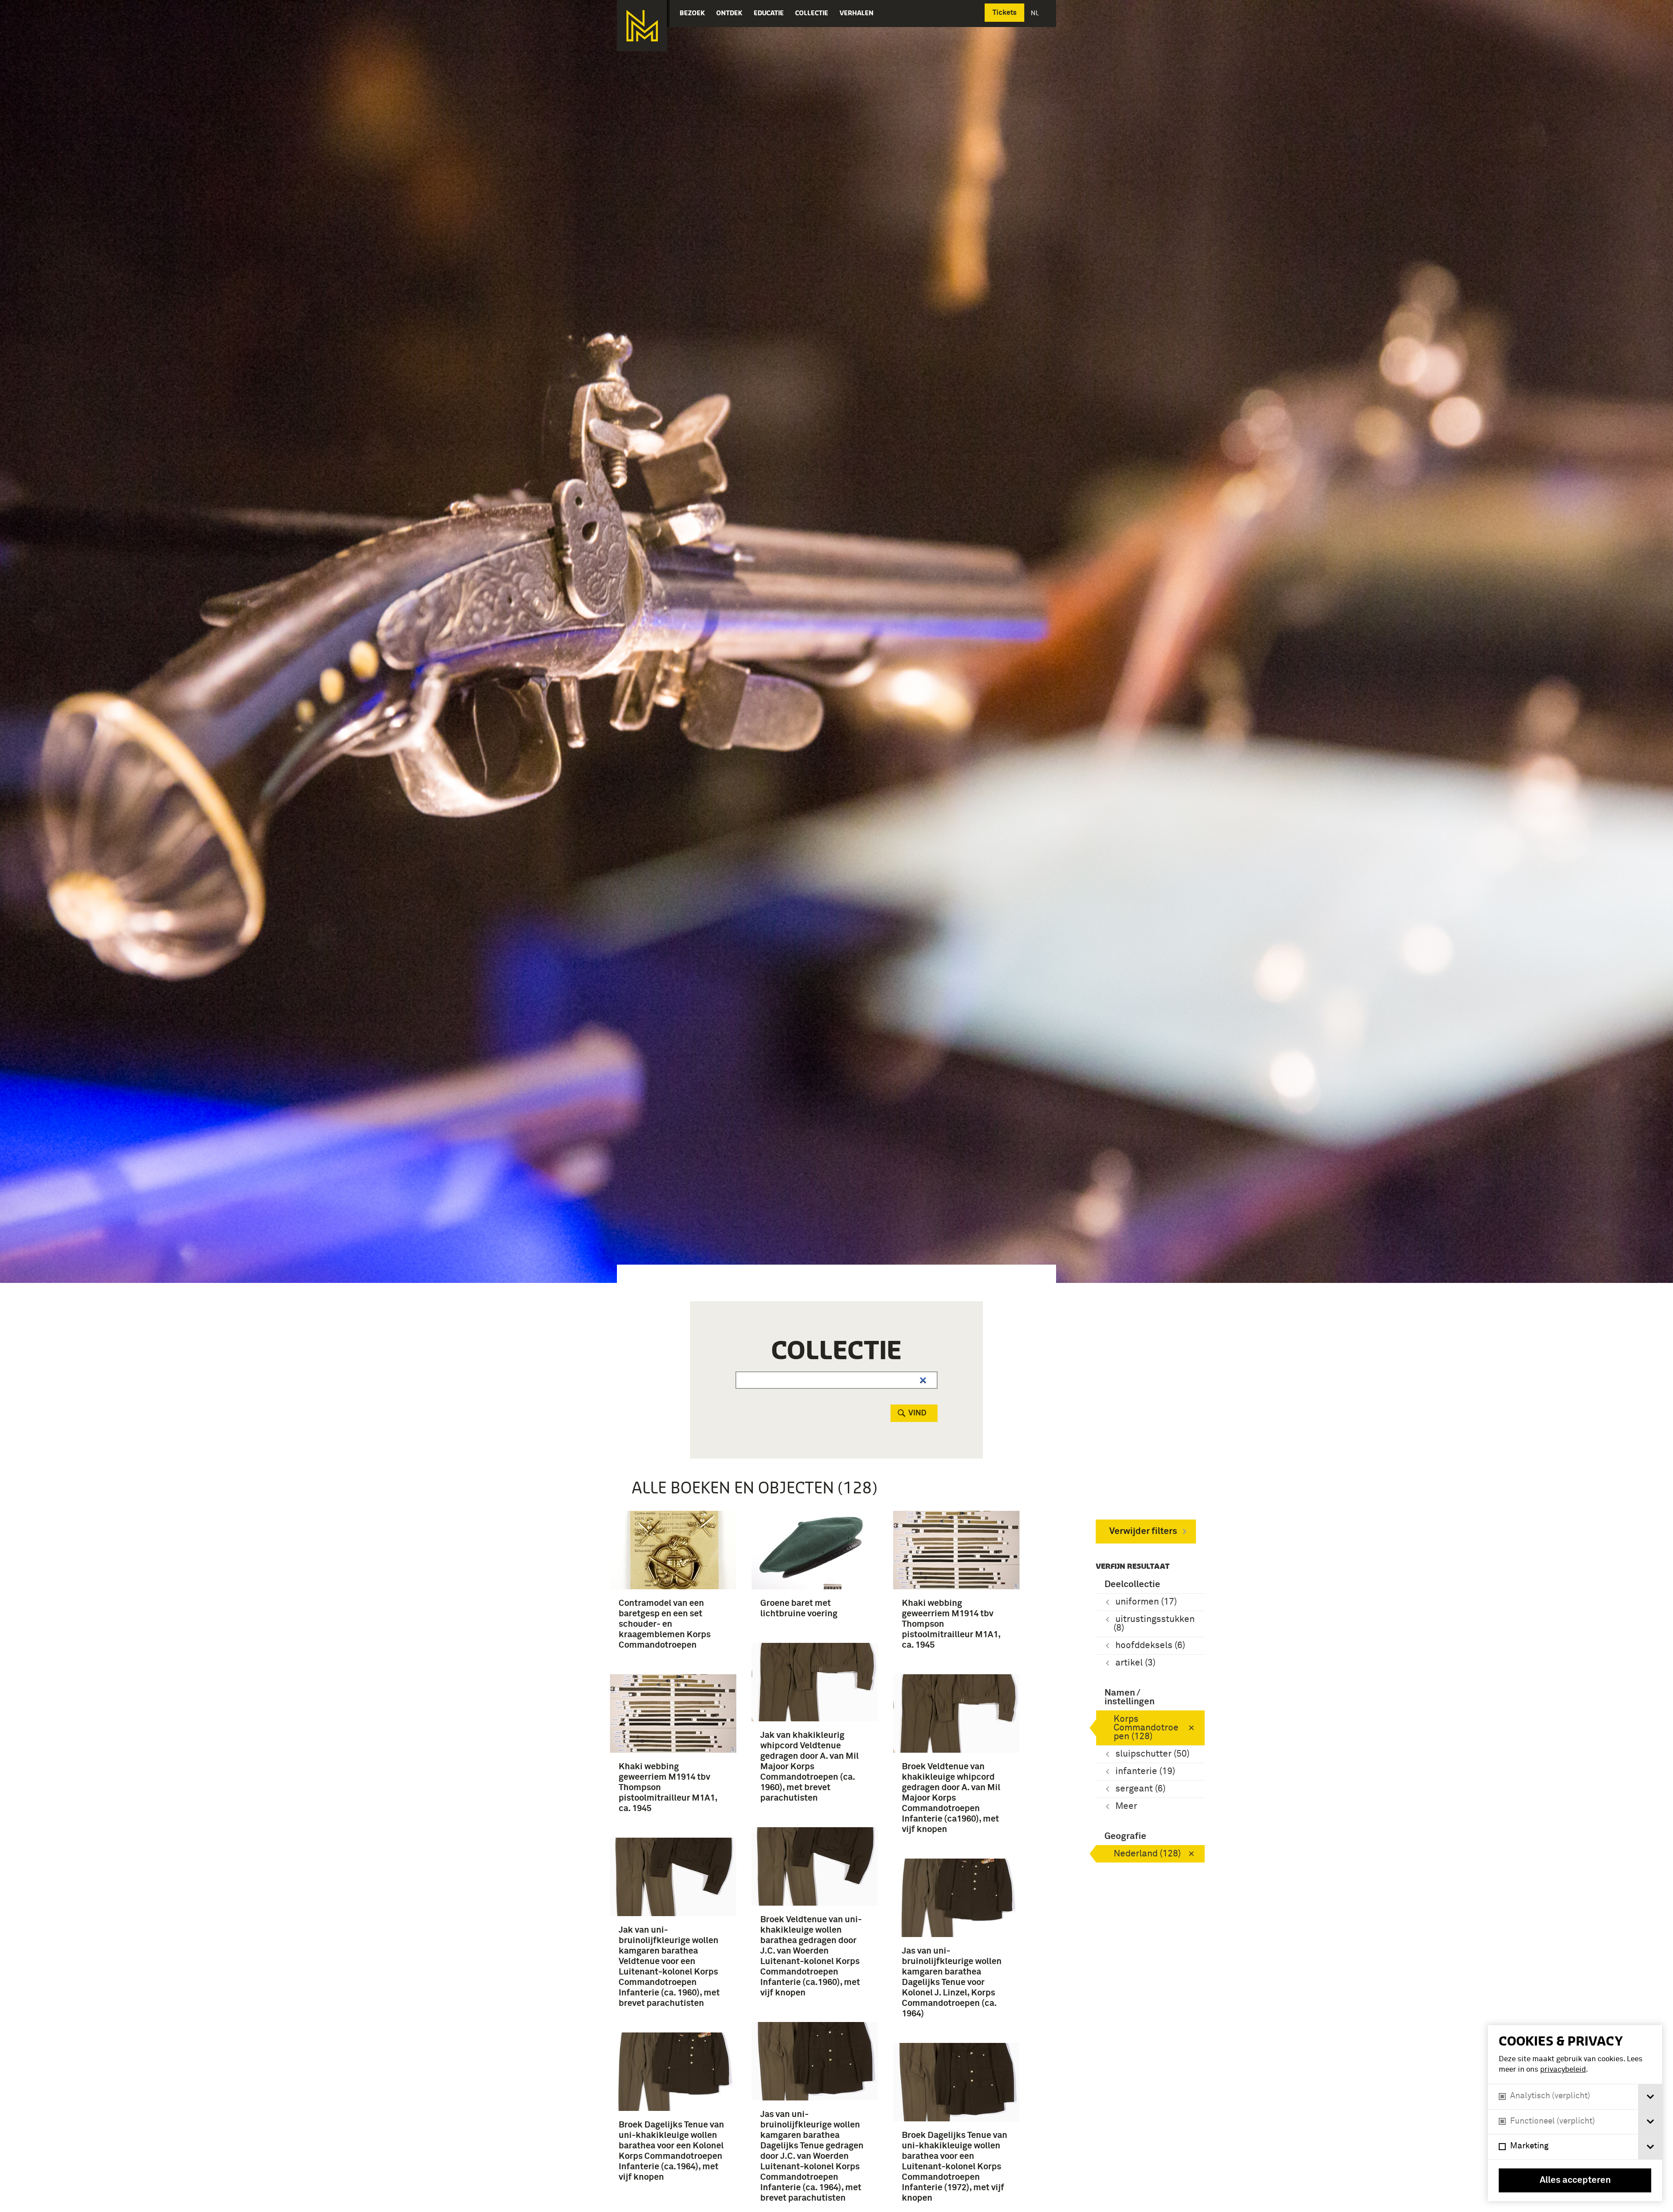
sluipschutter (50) (1152, 1754)
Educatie (769, 13)
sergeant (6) (1140, 1789)
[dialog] (1575, 2113)
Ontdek (729, 13)
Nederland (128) (1147, 1854)
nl (1036, 13)
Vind (917, 1413)
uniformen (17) (1146, 1602)
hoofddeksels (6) (1150, 1646)
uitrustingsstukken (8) (1154, 1624)
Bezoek (692, 13)
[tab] (1650, 2097)
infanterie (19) (1145, 1772)
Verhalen (857, 13)
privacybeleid (1563, 2070)
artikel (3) (1135, 1663)
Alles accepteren (1575, 2180)
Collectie (812, 13)
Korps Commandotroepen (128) (1146, 1728)
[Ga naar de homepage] (642, 26)
